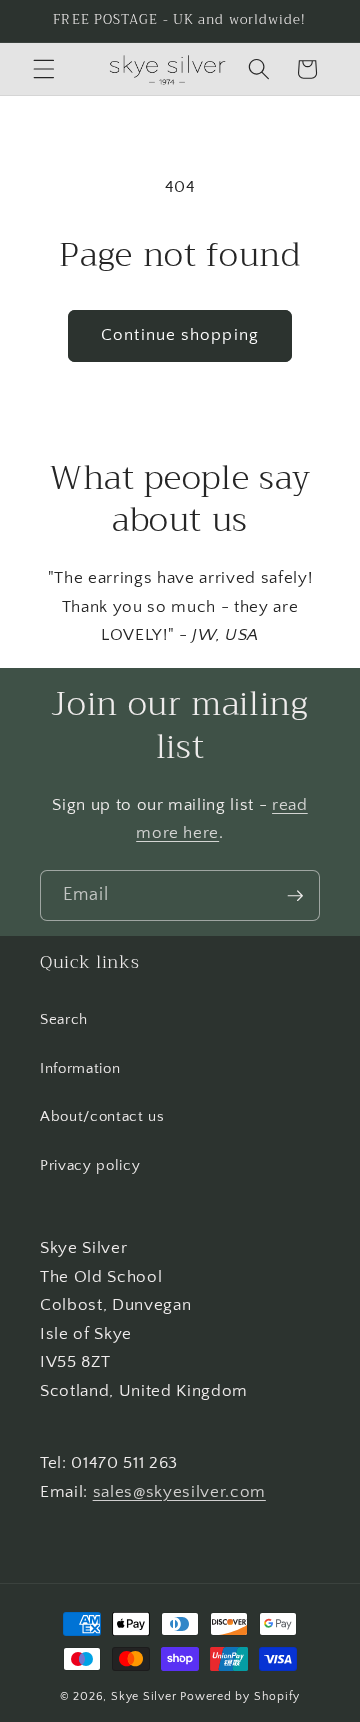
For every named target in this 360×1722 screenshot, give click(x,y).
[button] (44, 69)
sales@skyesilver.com (179, 1492)
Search (64, 1019)
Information (80, 1068)
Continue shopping (180, 335)
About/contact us (102, 1116)
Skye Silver (143, 1696)
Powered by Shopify (240, 1696)
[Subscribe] (295, 896)
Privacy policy (90, 1165)
